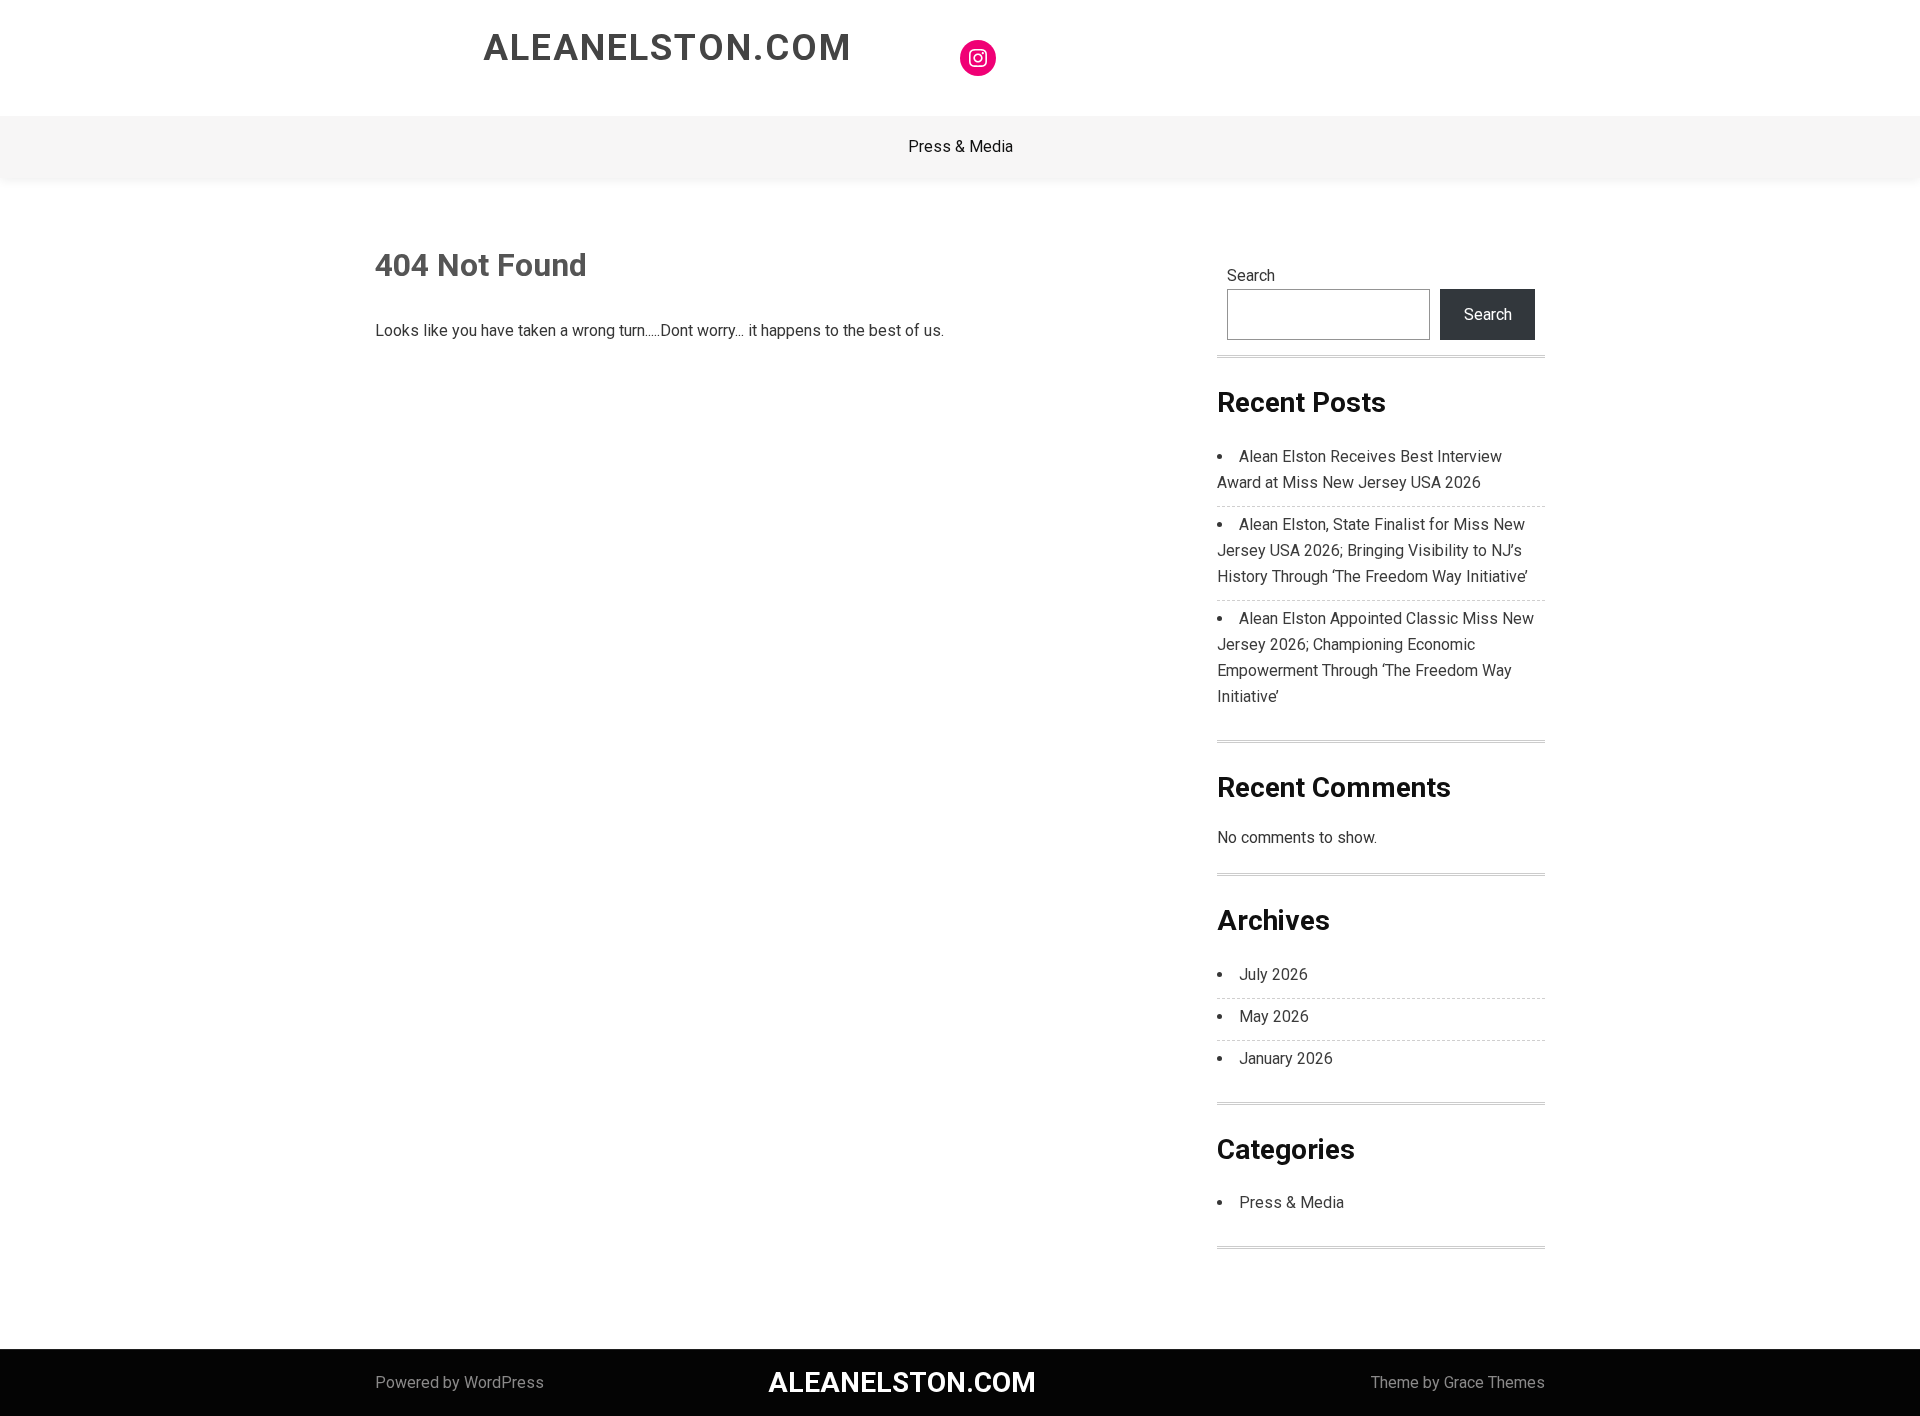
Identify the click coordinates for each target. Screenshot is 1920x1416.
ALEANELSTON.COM (667, 48)
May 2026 (1274, 1016)
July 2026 (1273, 974)
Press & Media (960, 146)
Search (1251, 275)
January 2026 (1286, 1058)
